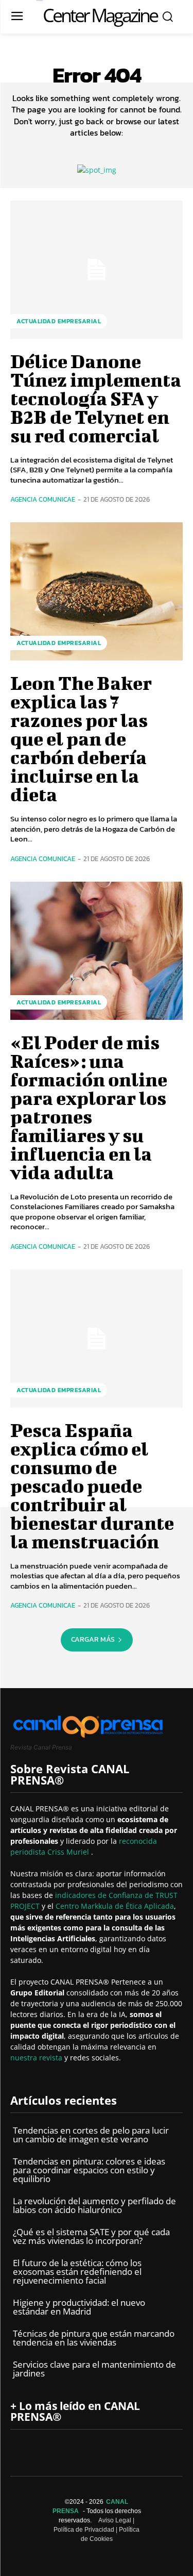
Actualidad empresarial (59, 321)
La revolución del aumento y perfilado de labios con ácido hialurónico (94, 2205)
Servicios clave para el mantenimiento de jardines (94, 2369)
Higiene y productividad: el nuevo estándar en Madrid (79, 2307)
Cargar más (93, 1639)
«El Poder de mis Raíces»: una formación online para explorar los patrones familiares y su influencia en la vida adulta (89, 1107)
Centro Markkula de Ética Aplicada (115, 1906)
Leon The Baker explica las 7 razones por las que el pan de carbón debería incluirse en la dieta (81, 738)
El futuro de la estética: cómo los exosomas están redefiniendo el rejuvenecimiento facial (77, 2272)
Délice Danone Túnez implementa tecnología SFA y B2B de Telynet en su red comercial (96, 398)
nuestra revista (37, 2058)
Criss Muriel (69, 1852)
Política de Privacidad (84, 2530)
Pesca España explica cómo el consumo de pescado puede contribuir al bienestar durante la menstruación (92, 1485)
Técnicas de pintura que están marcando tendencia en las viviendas (94, 2338)
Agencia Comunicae (43, 499)
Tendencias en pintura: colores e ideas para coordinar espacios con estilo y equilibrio (89, 2170)
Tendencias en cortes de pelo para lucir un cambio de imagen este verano (91, 2135)
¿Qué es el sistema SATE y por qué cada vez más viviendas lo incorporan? (91, 2236)
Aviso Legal (115, 2520)
